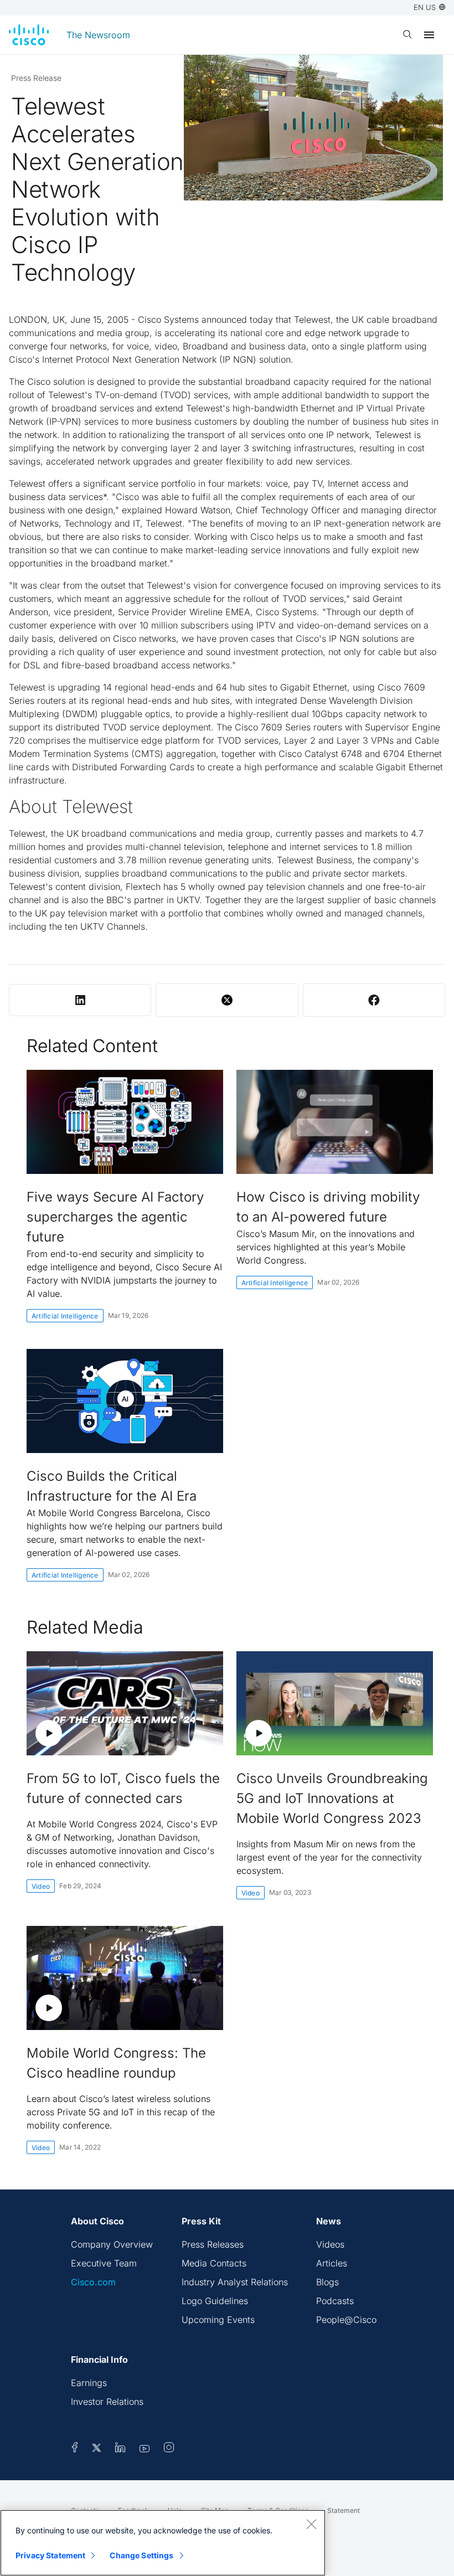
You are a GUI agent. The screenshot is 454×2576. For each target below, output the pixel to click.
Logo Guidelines (215, 2301)
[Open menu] (429, 35)
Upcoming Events (218, 2320)
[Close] (311, 2524)
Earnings (89, 2383)
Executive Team (104, 2263)
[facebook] (75, 2449)
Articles (332, 2263)
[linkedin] (120, 2449)
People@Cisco (346, 2320)
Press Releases (213, 2244)
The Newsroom (98, 35)
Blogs (327, 2282)
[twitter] (98, 2449)
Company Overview (112, 2244)
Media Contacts (214, 2263)
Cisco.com (93, 2282)
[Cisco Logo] (29, 35)
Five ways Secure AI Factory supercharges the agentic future (115, 1217)
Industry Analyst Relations (235, 2282)
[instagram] (169, 2449)
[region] (163, 2543)
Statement (344, 2510)
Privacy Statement (50, 2555)
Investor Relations (107, 2402)
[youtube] (145, 2449)
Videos (330, 2244)
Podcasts (335, 2301)
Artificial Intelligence (65, 1316)
